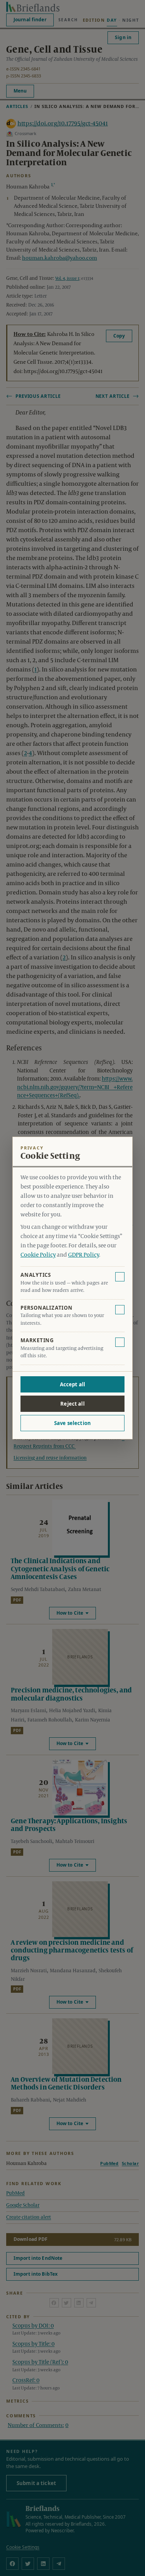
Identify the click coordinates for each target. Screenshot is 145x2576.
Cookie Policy (38, 1255)
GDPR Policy (84, 1255)
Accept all (72, 1384)
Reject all (72, 1404)
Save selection (72, 1423)
